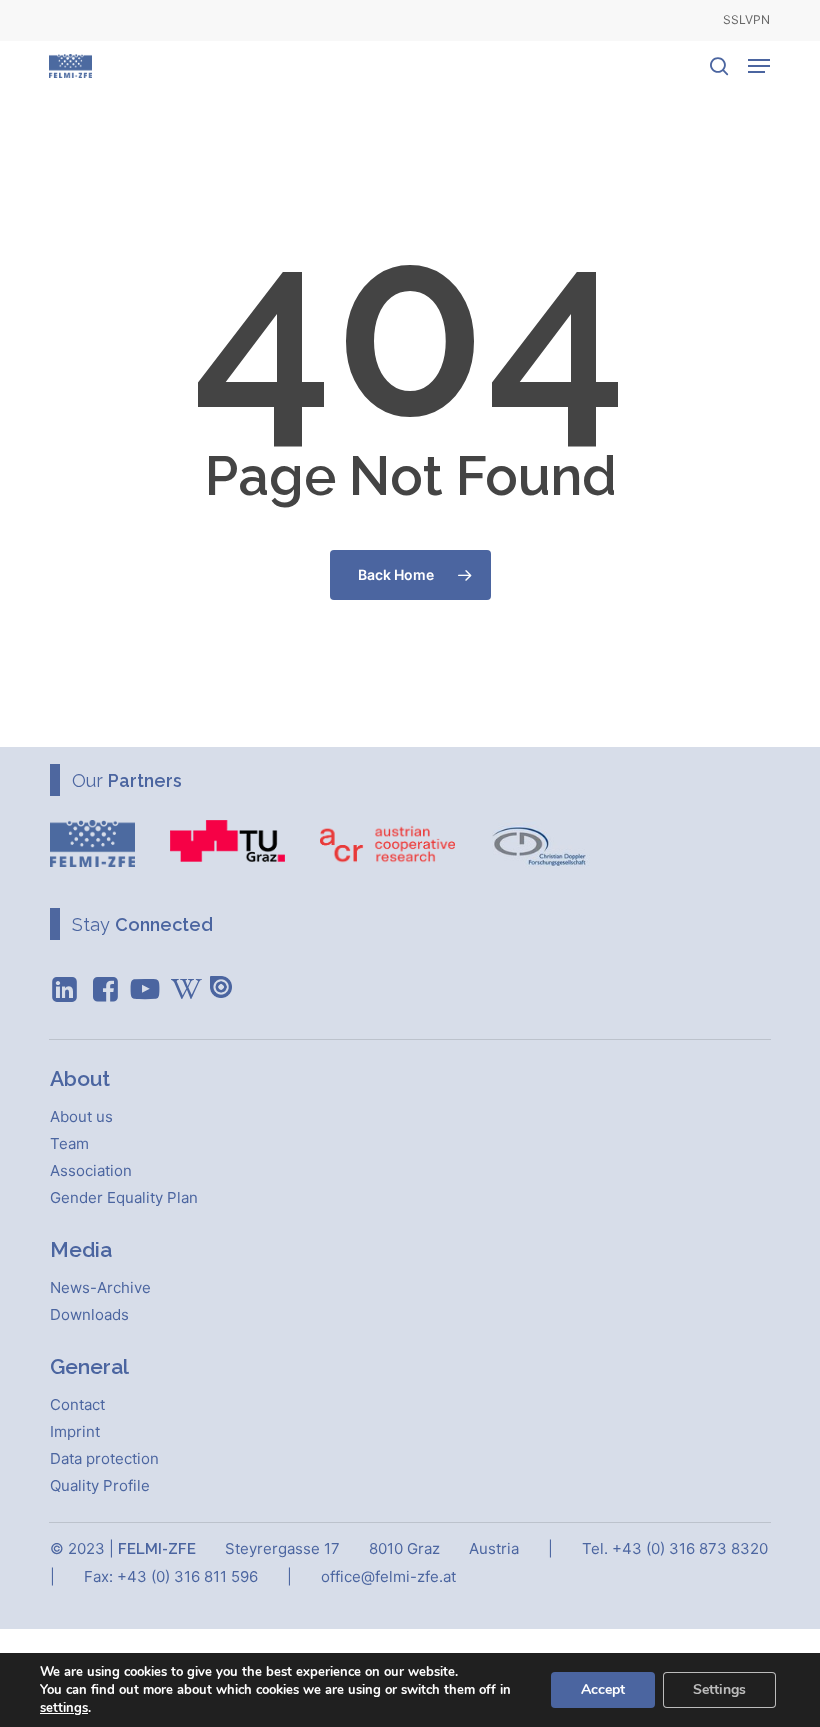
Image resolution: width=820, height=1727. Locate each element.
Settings (719, 1689)
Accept (603, 1689)
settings (64, 1708)
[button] (759, 66)
